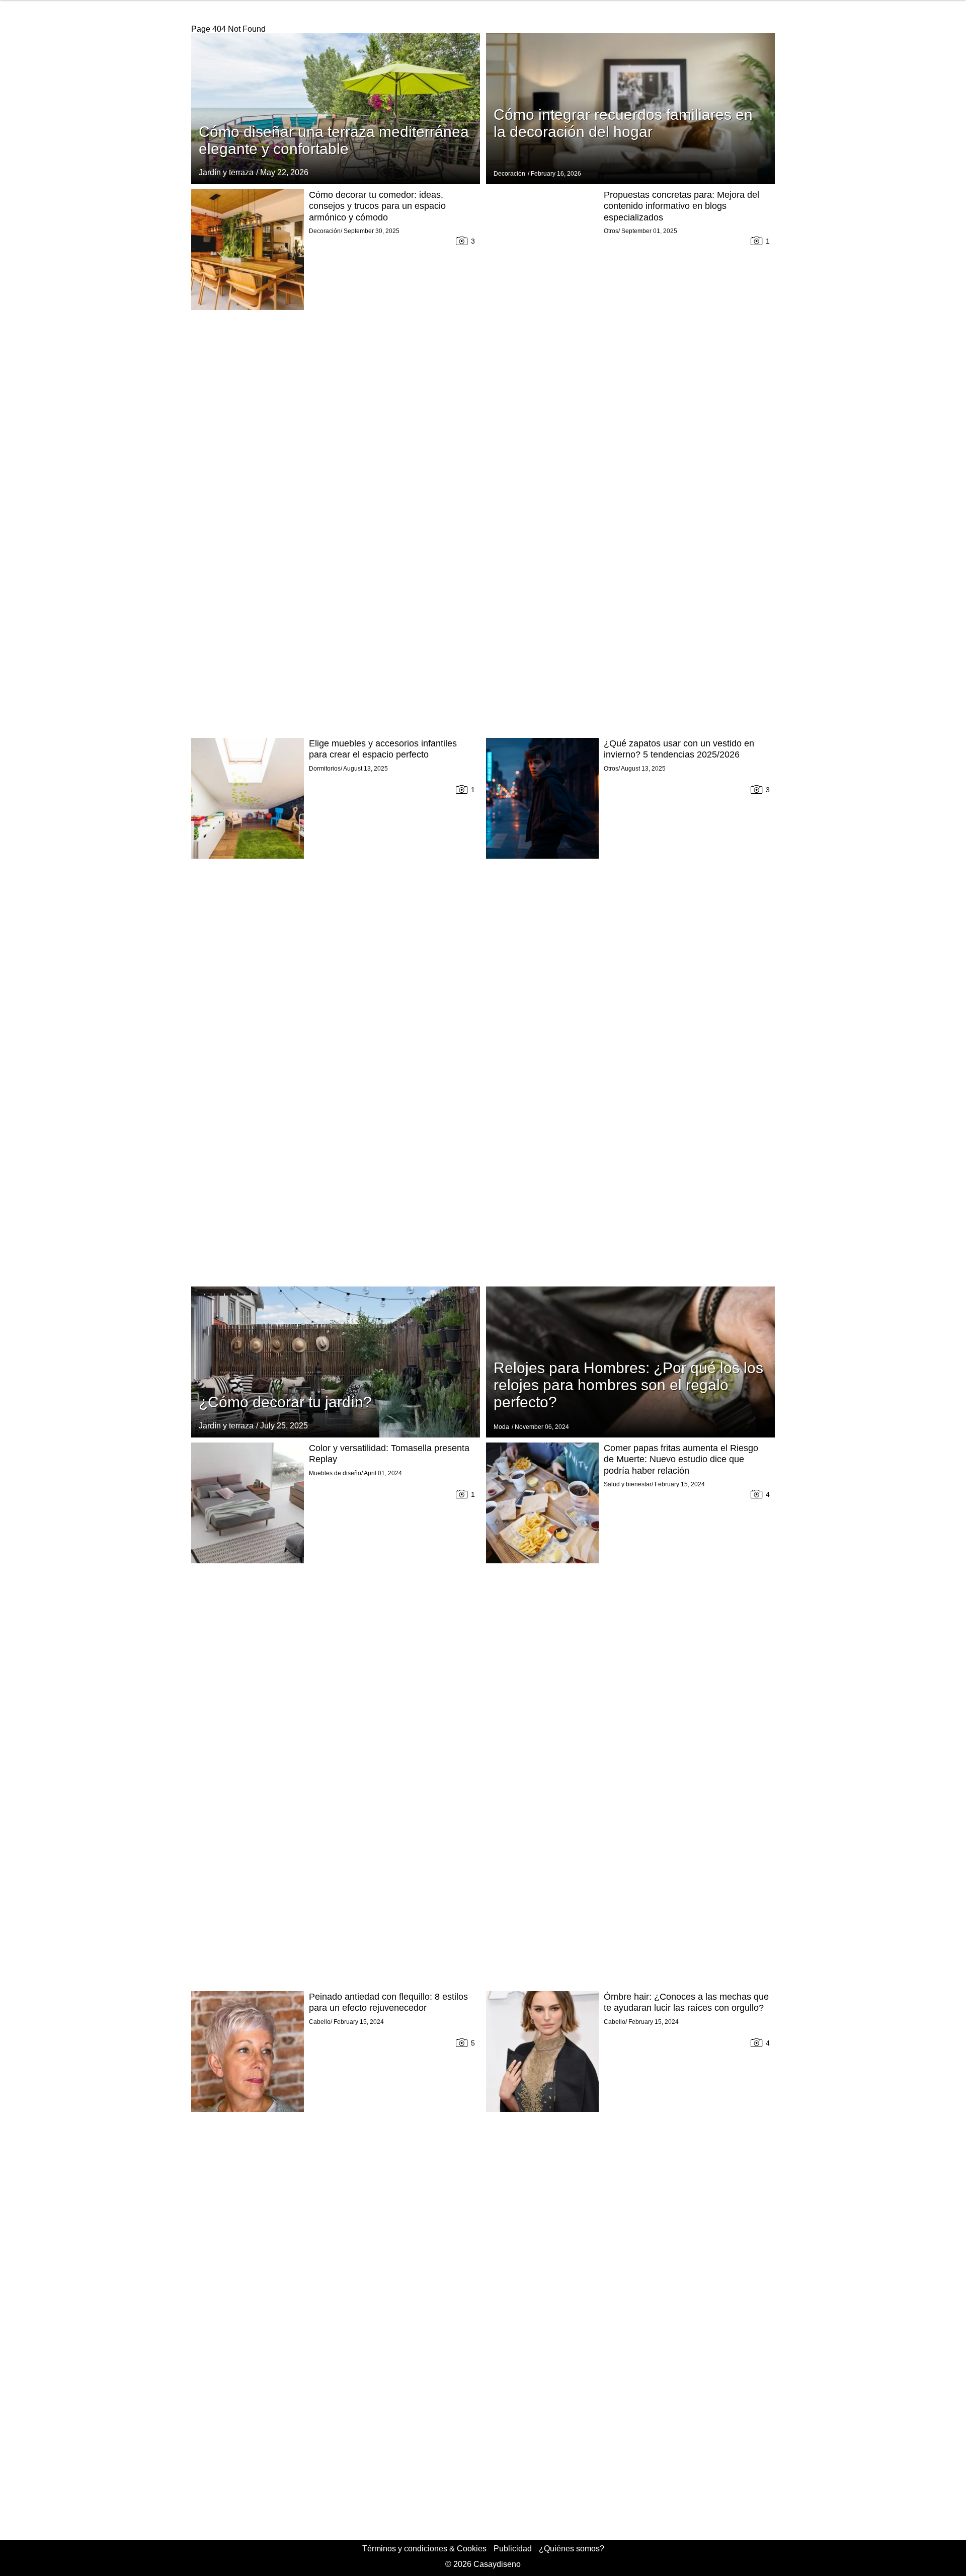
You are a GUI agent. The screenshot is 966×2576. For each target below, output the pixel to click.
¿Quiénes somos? (572, 2549)
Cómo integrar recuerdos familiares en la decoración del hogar (623, 123)
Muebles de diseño (335, 1473)
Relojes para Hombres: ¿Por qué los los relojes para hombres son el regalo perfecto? (628, 1385)
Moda (501, 1427)
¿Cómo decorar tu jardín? (285, 1402)
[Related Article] (336, 109)
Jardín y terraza (226, 172)
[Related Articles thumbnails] (248, 461)
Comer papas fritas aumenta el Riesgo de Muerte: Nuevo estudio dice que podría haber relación (681, 1459)
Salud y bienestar (628, 1484)
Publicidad (513, 2549)
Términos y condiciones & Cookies (424, 2549)
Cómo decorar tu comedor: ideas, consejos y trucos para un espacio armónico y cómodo (377, 206)
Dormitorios (325, 769)
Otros (611, 231)
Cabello (320, 2022)
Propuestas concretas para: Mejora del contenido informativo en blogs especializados (681, 206)
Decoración (509, 174)
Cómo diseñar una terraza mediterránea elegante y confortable (334, 140)
